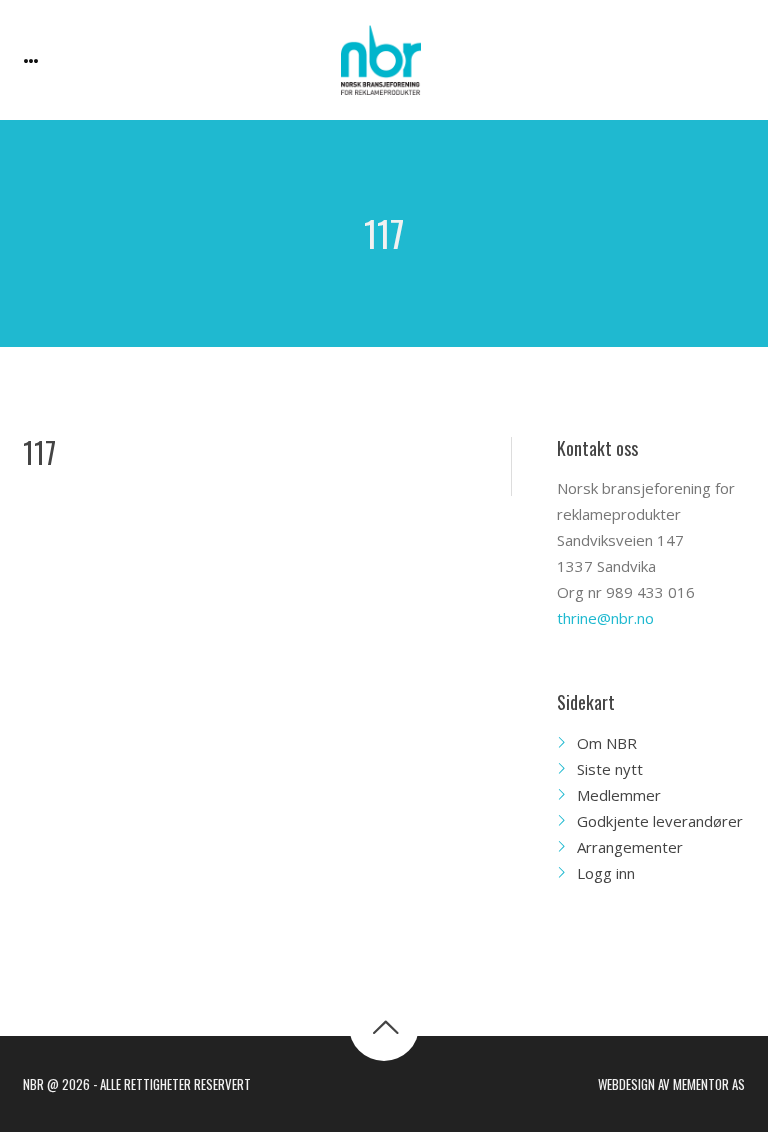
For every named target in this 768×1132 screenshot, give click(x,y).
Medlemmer (619, 795)
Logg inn (606, 873)
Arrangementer (630, 847)
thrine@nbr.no (605, 618)
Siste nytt (610, 769)
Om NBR (607, 743)
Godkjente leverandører (660, 821)
